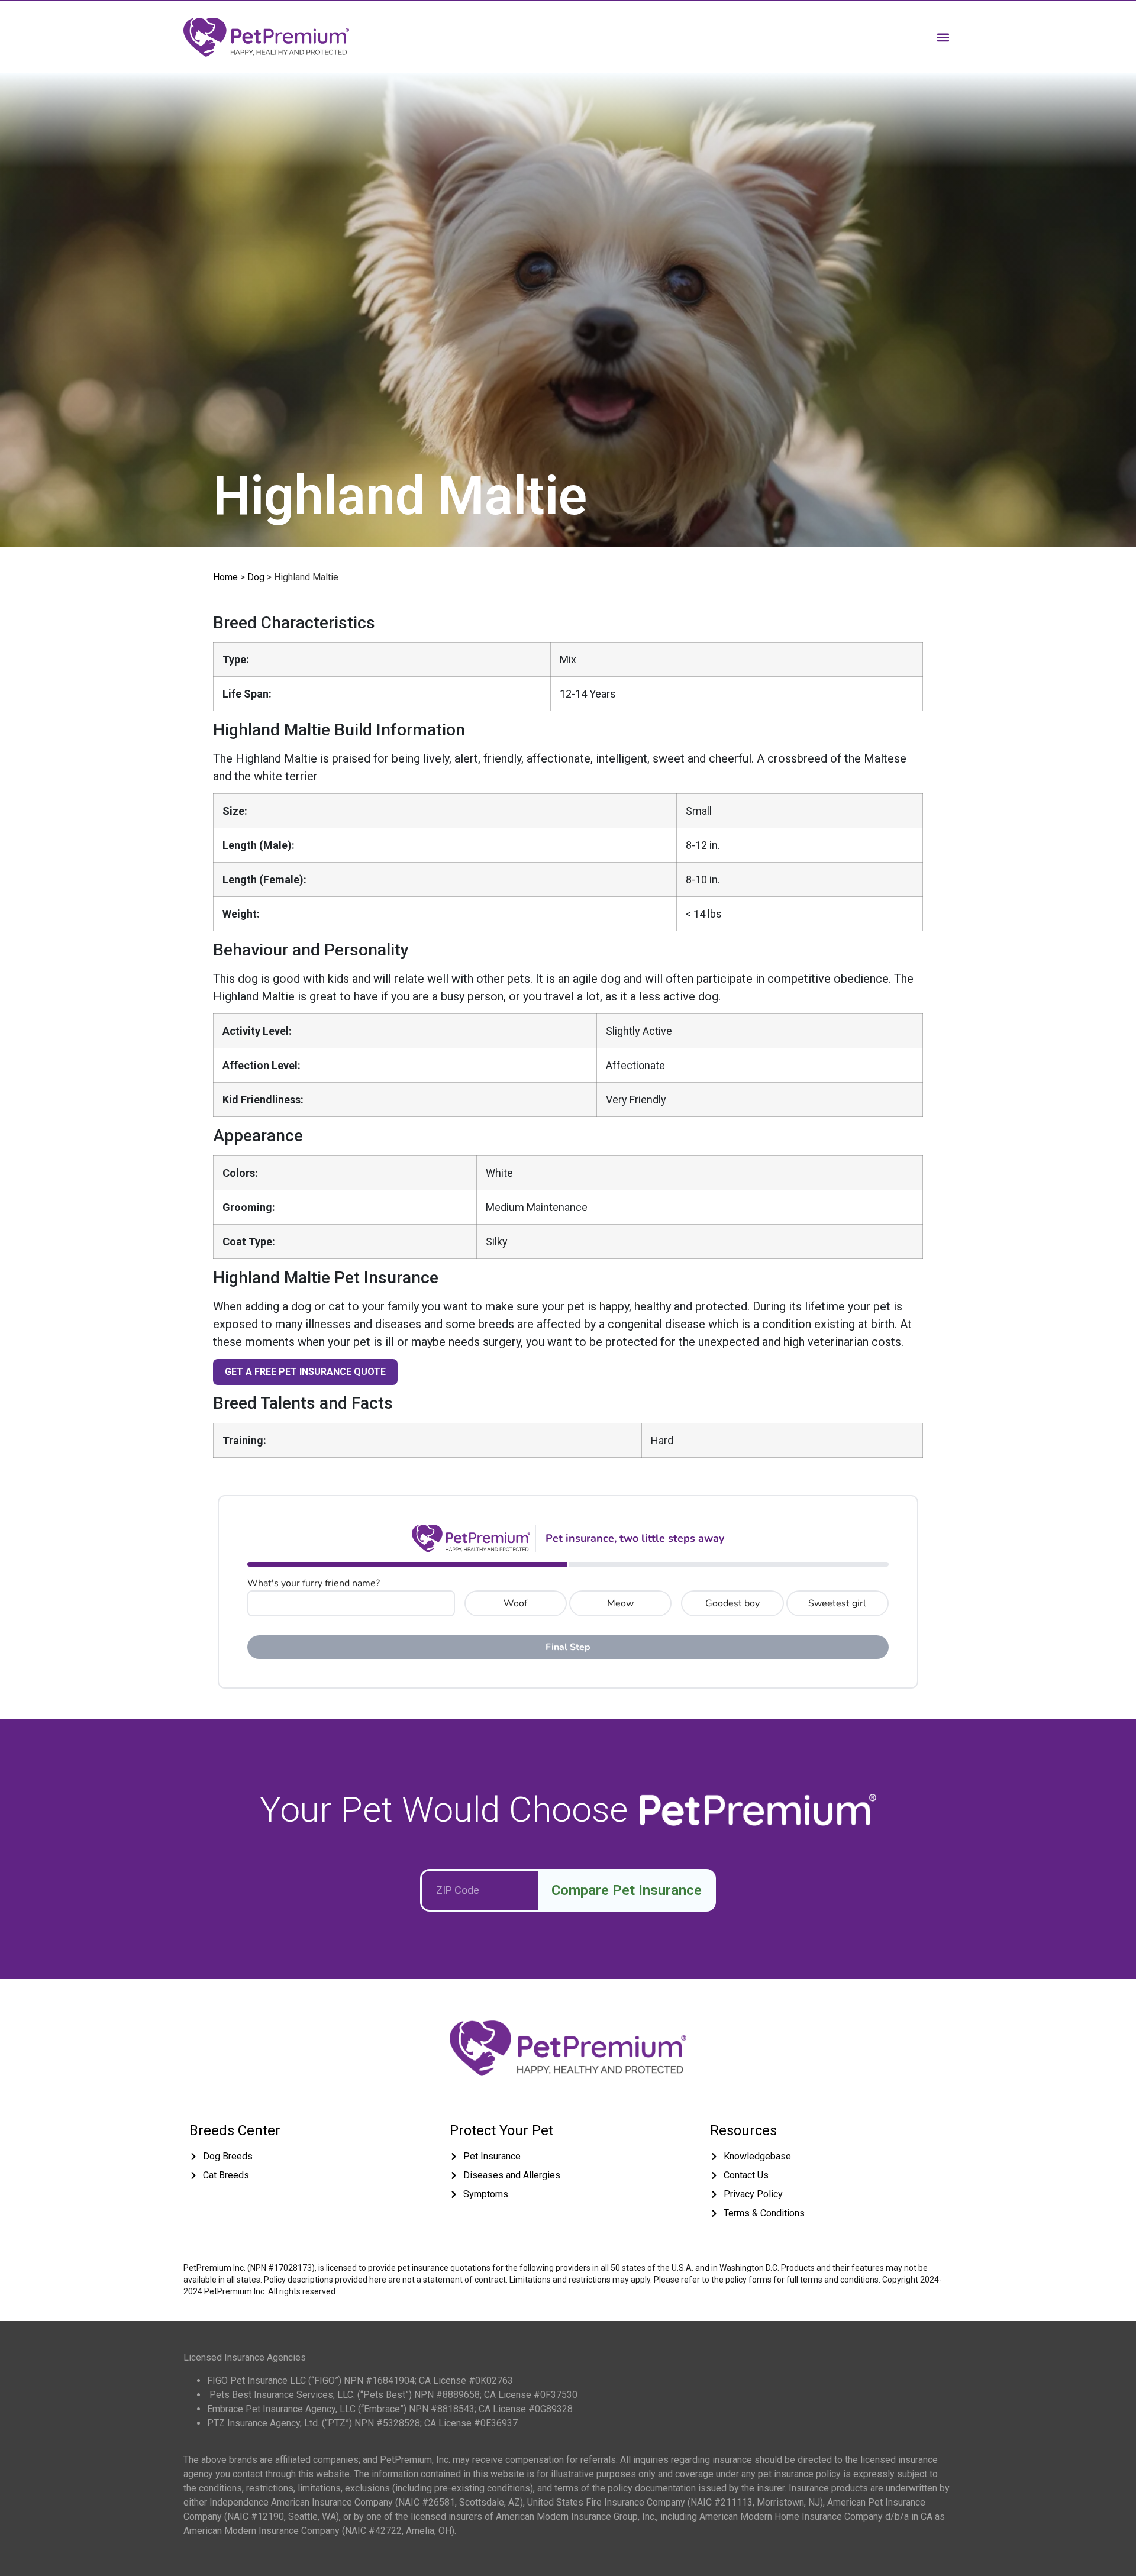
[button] (943, 37)
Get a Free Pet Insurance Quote (305, 1372)
